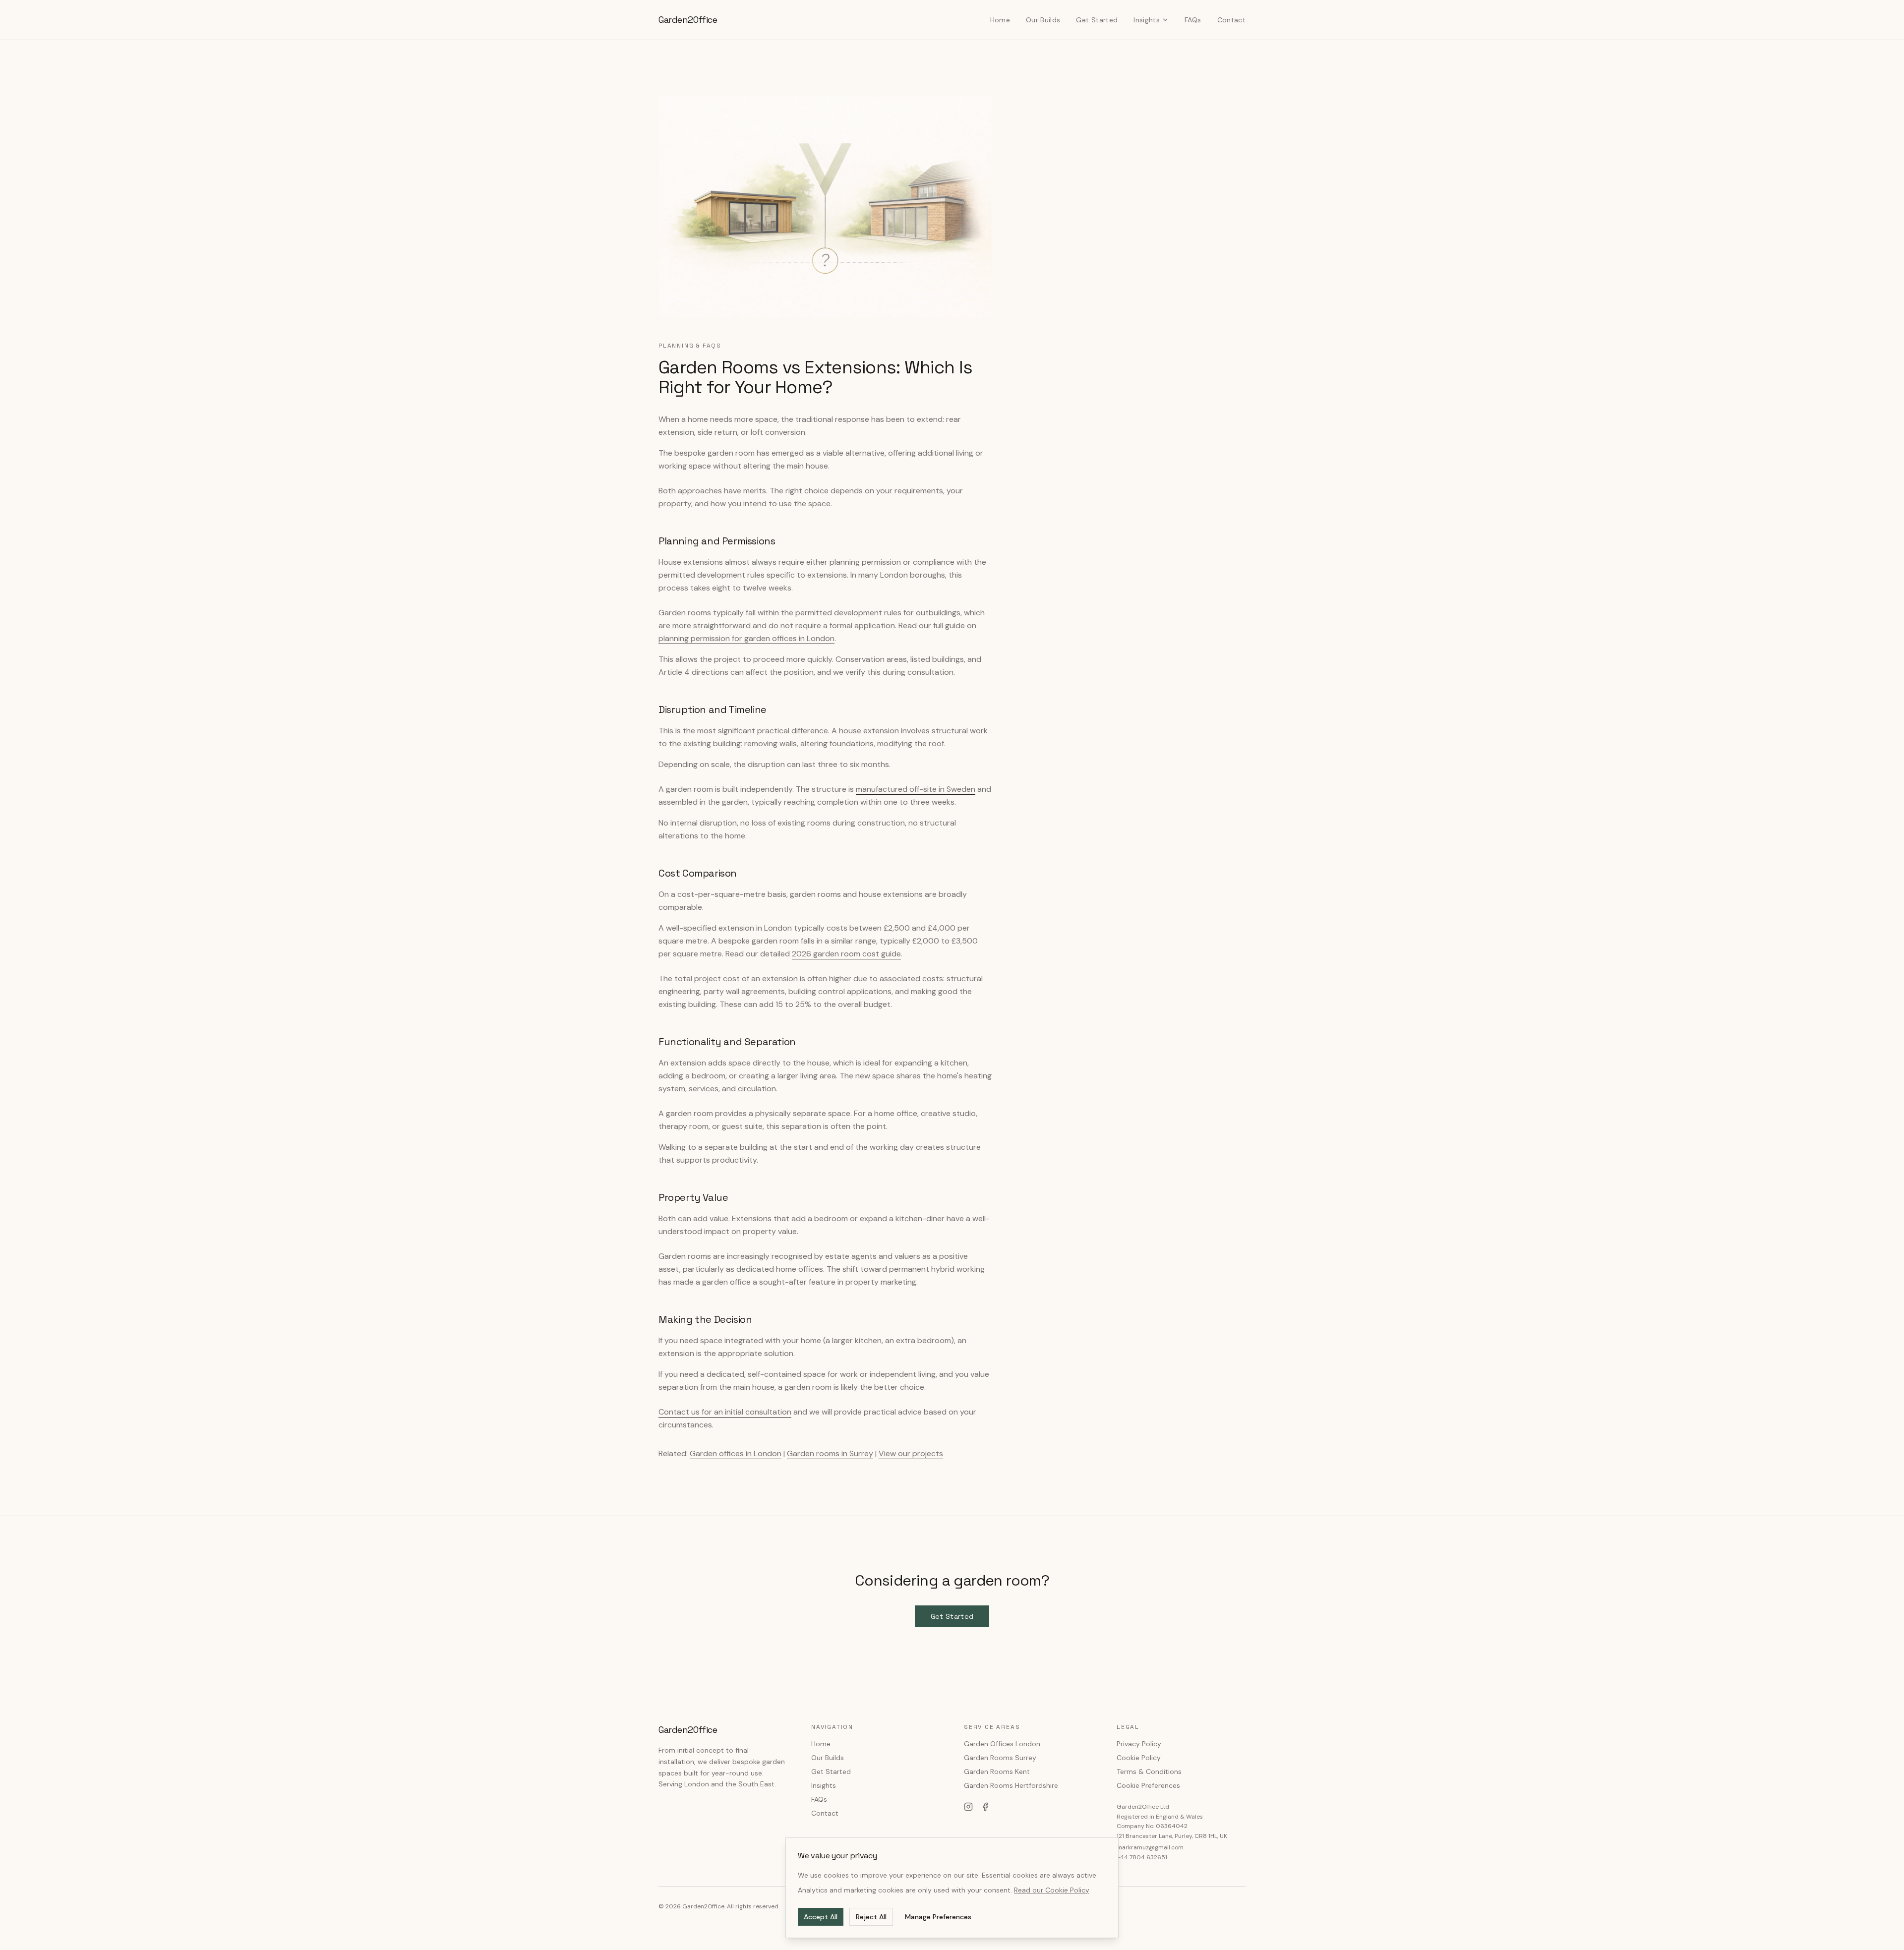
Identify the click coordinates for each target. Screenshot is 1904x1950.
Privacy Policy (1139, 1744)
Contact (1231, 20)
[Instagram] (968, 1807)
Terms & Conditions (1149, 1772)
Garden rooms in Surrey (830, 1453)
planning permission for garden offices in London (746, 638)
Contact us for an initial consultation (725, 1412)
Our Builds (1043, 20)
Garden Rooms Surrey (1000, 1758)
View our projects (911, 1453)
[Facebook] (985, 1807)
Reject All (871, 1917)
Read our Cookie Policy (1052, 1890)
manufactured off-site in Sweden (916, 789)
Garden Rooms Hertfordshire (1011, 1785)
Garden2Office (688, 20)
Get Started (1097, 20)
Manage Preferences (938, 1917)
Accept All (821, 1917)
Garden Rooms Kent (997, 1772)
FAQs (1193, 20)
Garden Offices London (1002, 1744)
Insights (1147, 20)
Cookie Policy (1139, 1758)
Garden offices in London (736, 1453)
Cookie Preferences (1148, 1785)
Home (1000, 20)
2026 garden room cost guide (846, 954)
